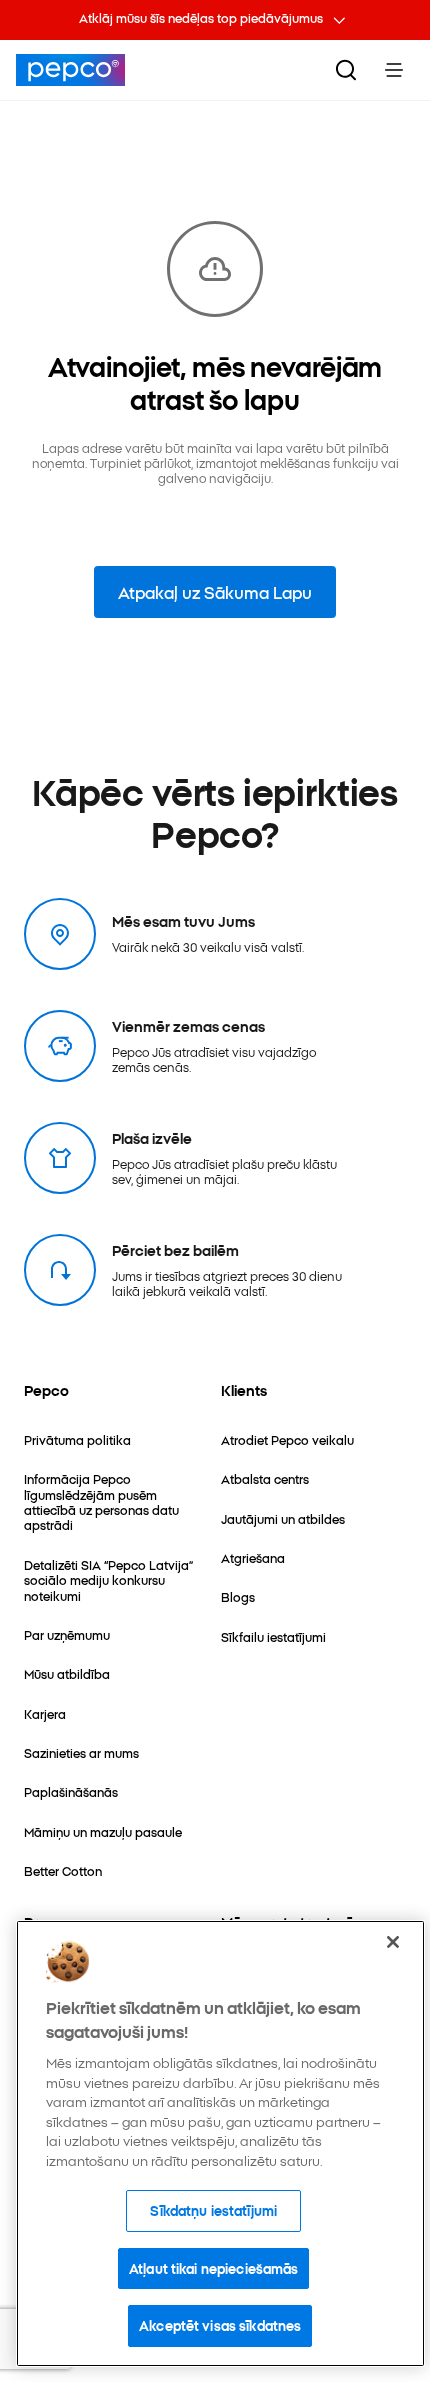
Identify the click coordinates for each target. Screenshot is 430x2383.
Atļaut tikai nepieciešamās (213, 2268)
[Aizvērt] (393, 1942)
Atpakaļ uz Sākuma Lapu (215, 592)
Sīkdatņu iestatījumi (213, 2210)
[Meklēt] (346, 70)
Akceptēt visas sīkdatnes (220, 2325)
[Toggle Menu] (394, 70)
